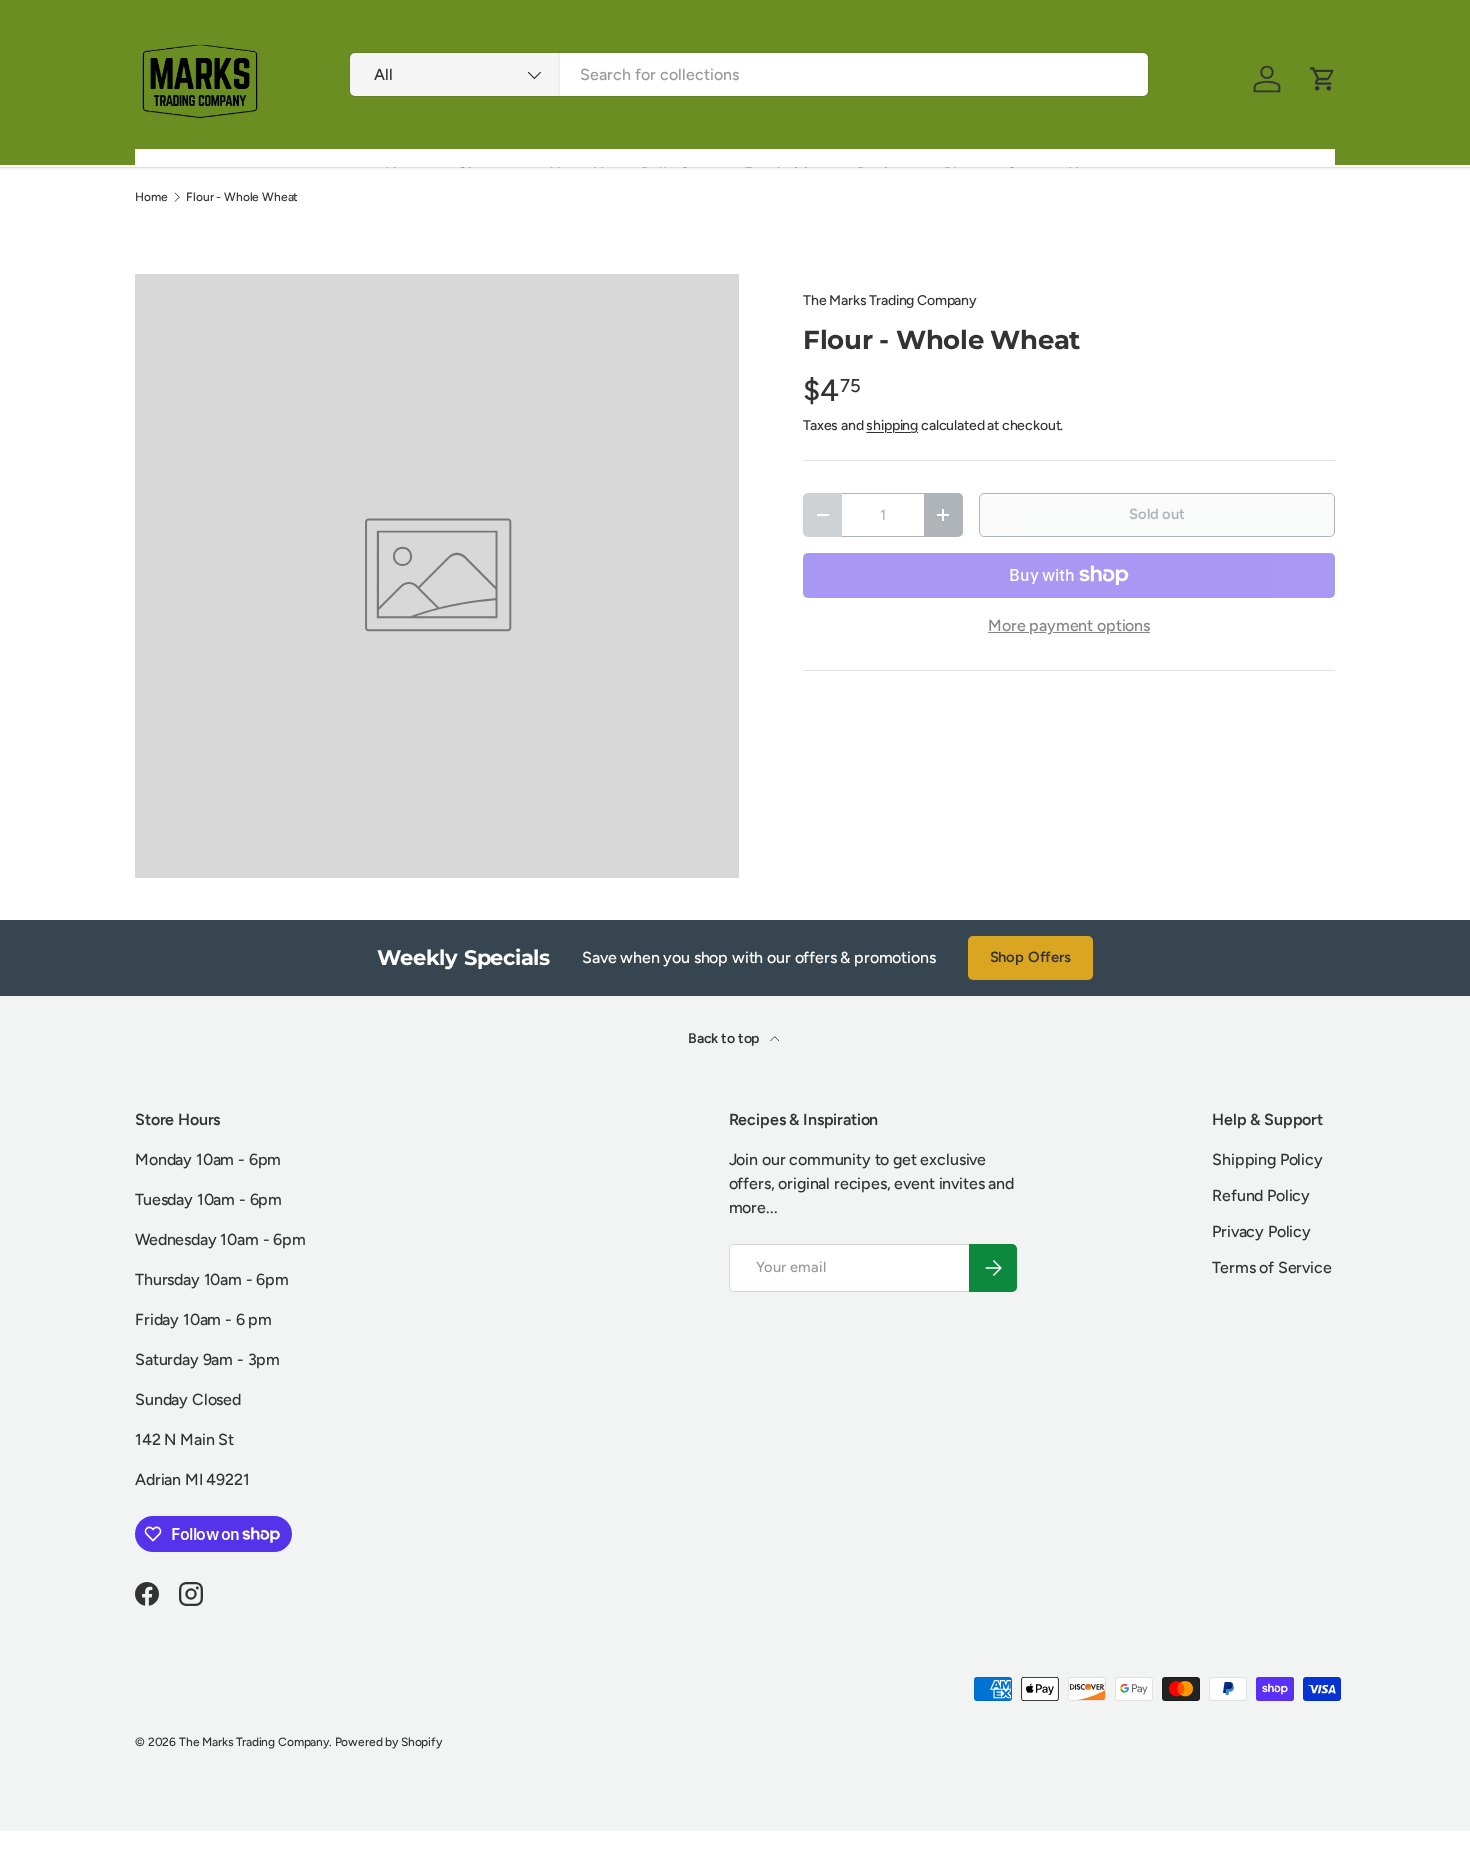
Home (151, 197)
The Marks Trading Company (890, 300)
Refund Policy (1261, 1195)
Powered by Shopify (388, 1742)
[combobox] (748, 74)
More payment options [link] (1069, 625)
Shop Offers (1030, 957)
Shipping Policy (1267, 1159)
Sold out (1157, 514)
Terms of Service (1271, 1267)
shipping (892, 425)
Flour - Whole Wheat (242, 197)
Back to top (725, 1038)
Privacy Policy (1261, 1231)
